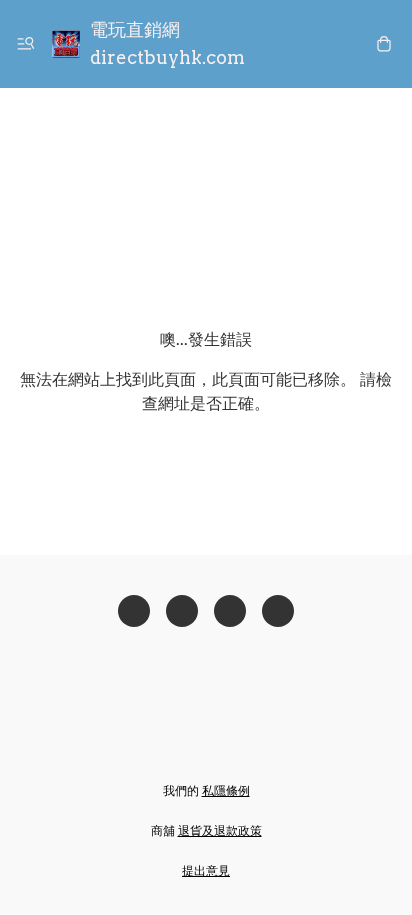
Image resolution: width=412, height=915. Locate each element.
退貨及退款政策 (220, 830)
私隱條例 (226, 790)
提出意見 (206, 870)
